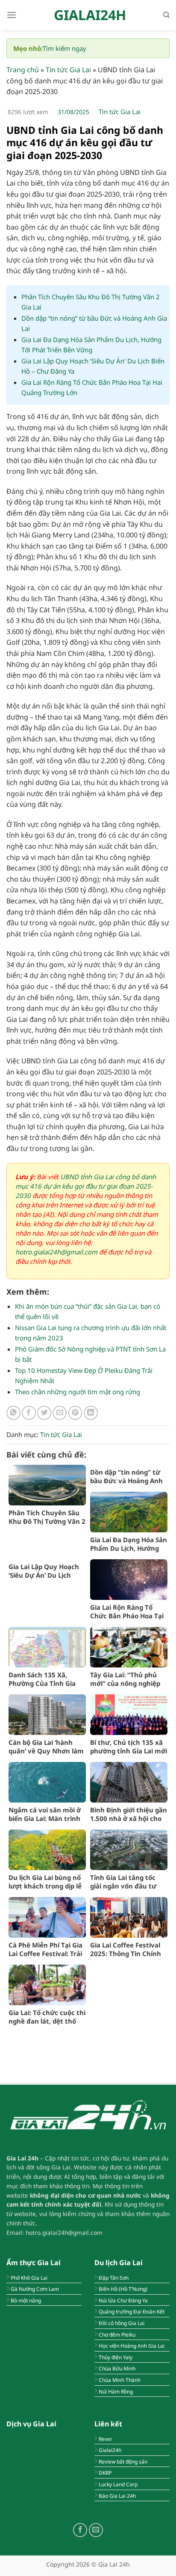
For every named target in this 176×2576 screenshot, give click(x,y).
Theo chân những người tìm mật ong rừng (78, 1392)
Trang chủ (23, 70)
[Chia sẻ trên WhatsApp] (13, 1413)
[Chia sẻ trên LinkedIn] (91, 1413)
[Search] (166, 15)
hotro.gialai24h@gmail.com (56, 1252)
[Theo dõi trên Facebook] (80, 2530)
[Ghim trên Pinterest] (75, 1413)
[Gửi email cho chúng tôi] (96, 2530)
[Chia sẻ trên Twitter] (44, 1413)
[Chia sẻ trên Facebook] (29, 1413)
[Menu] (12, 15)
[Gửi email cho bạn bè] (60, 1413)
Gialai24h (90, 15)
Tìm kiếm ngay (65, 48)
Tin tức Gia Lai (68, 70)
